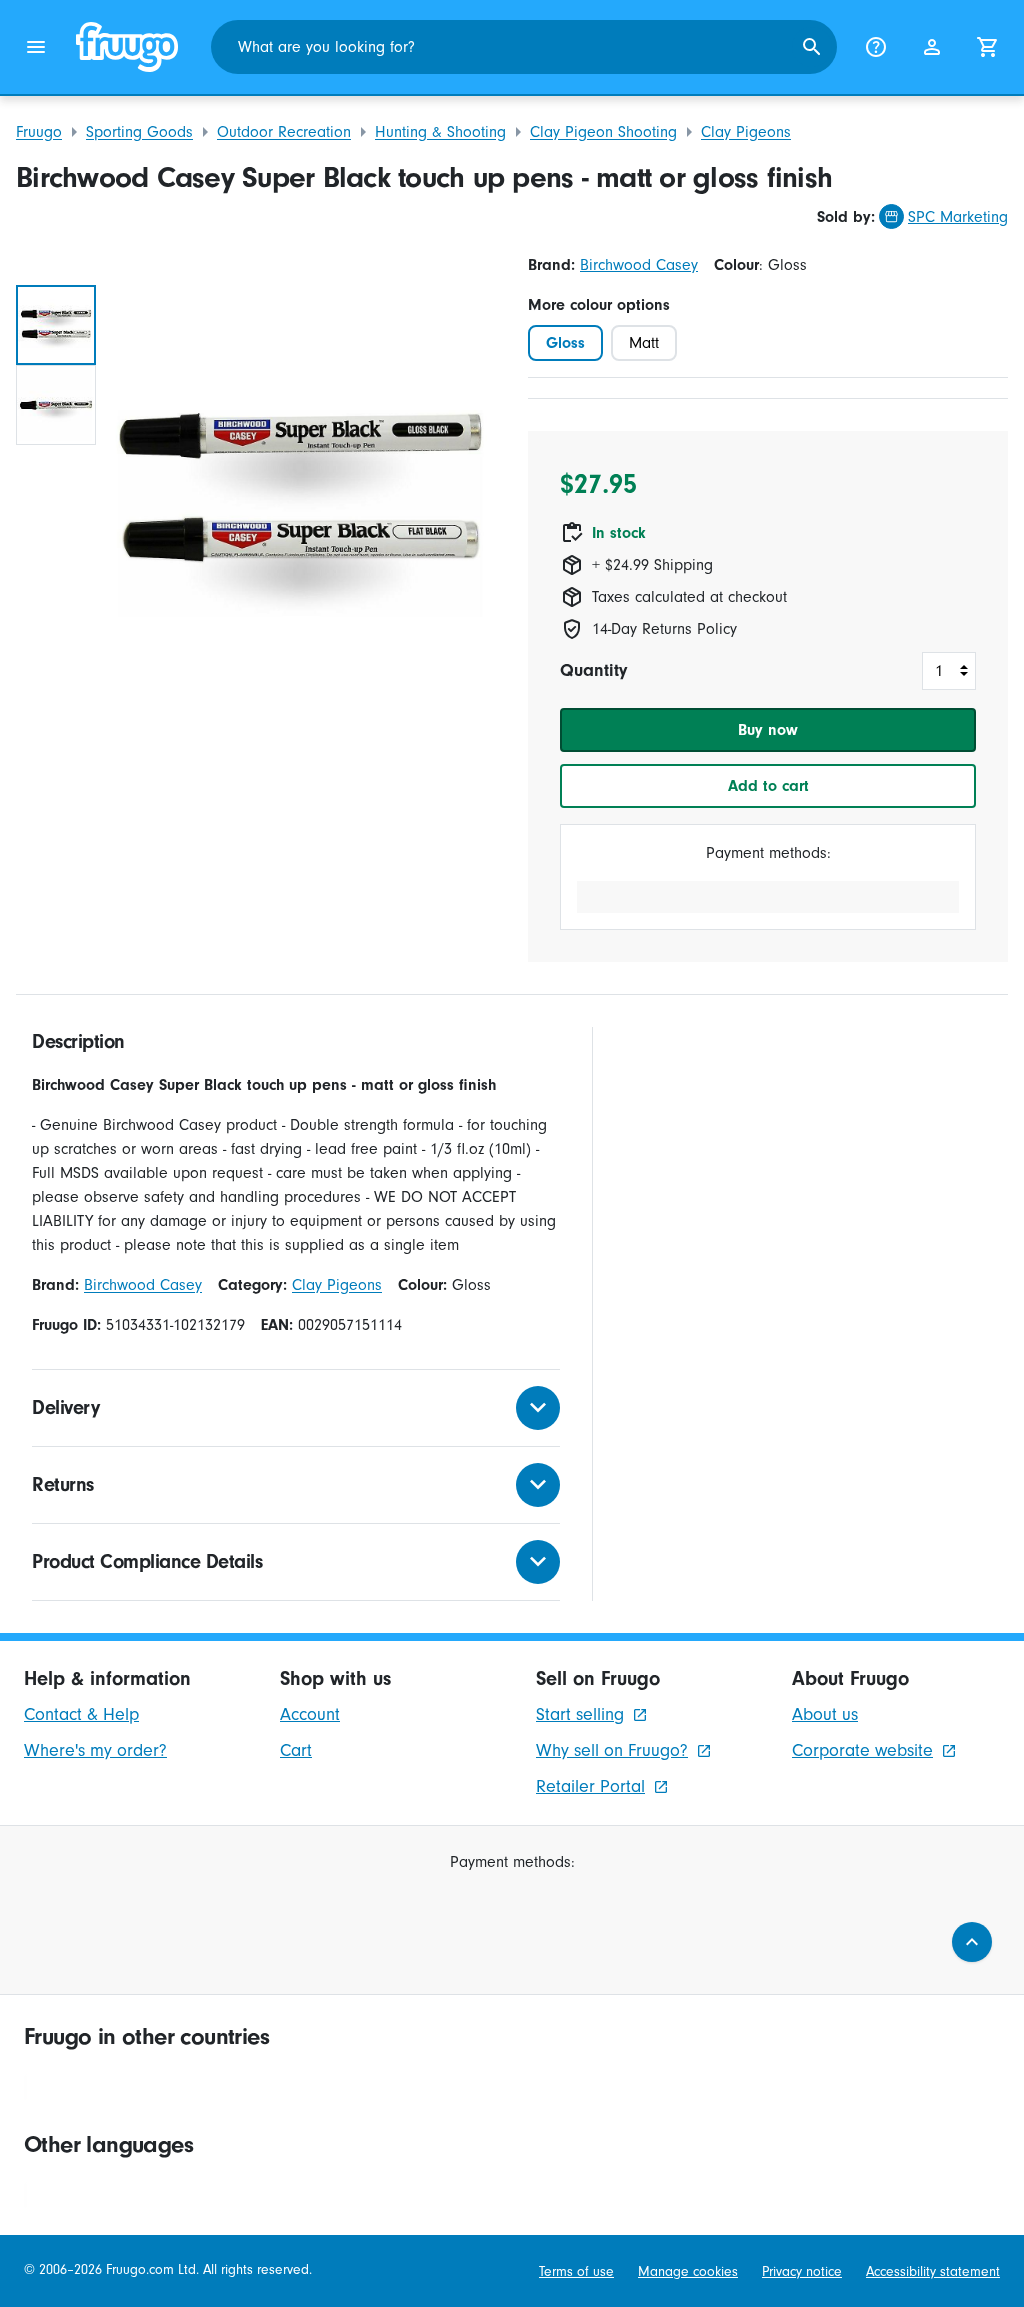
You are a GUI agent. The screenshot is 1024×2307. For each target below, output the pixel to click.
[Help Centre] (876, 47)
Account (310, 1714)
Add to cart (768, 786)
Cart (296, 1750)
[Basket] (988, 47)
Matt (644, 343)
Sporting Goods (139, 132)
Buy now (768, 730)
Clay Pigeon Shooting (603, 132)
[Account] (932, 47)
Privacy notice (802, 2272)
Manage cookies (688, 2272)
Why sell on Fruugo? (612, 1750)
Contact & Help (81, 1714)
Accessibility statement (933, 2272)
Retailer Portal (590, 1786)
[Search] (812, 47)
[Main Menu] (36, 47)
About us (825, 1714)
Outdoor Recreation (284, 132)
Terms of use (576, 2272)
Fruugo (39, 132)
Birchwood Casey (639, 265)
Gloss (565, 343)
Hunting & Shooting (440, 132)
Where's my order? (95, 1750)
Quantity (593, 670)
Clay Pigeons (746, 132)
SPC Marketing (958, 217)
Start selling (580, 1714)
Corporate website (862, 1750)
